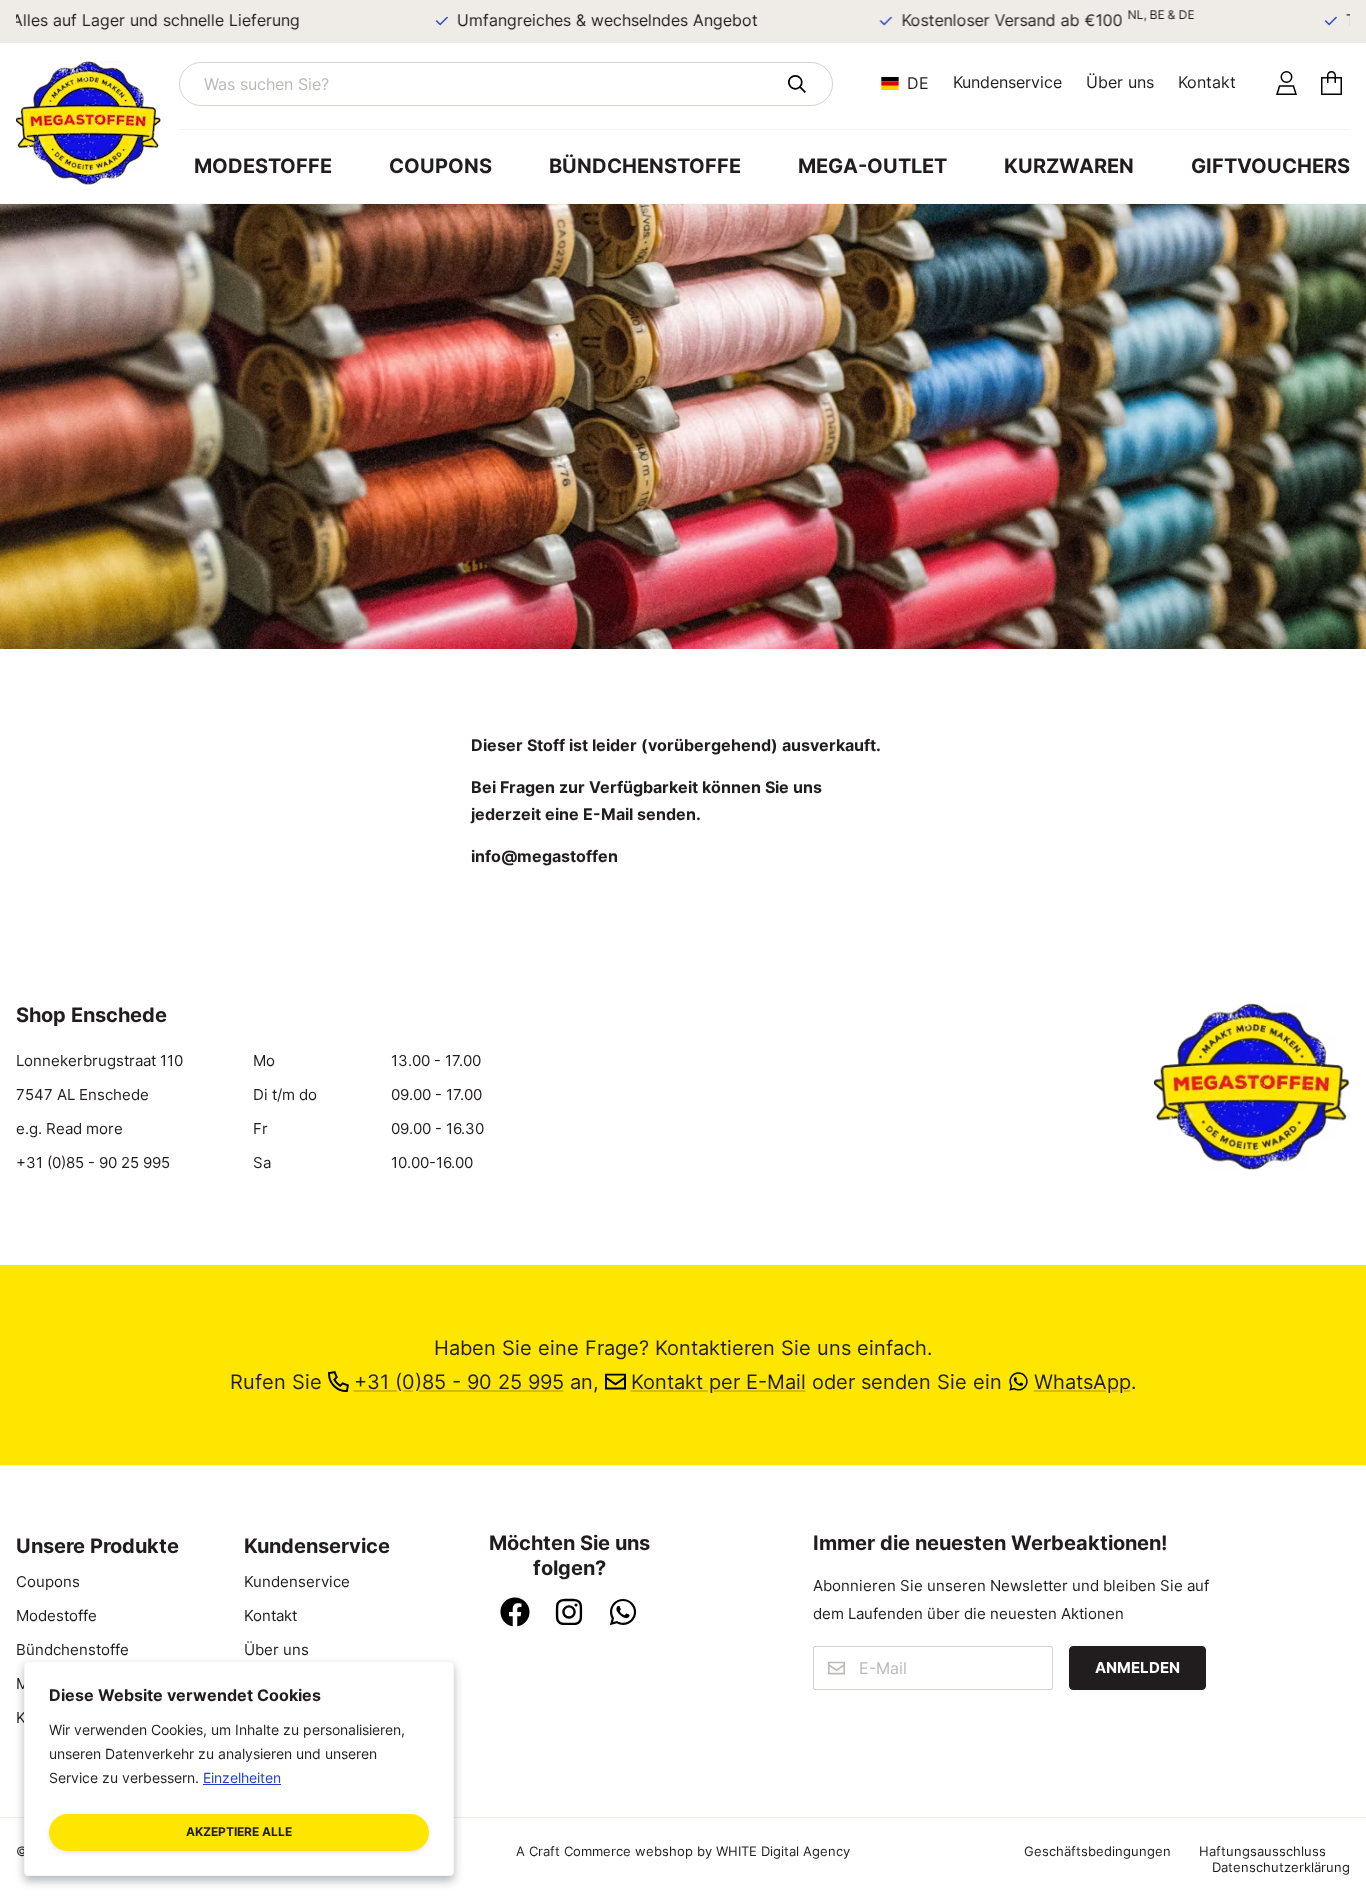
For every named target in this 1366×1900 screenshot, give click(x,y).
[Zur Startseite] (97, 123)
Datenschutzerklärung (1281, 1867)
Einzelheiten (242, 1777)
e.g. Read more (69, 1129)
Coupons (440, 166)
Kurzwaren (1069, 166)
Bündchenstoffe (645, 166)
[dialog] (239, 1768)
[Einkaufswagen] (1331, 84)
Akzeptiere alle (239, 1831)
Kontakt (1207, 82)
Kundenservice (1007, 82)
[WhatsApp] (623, 1614)
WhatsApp (1082, 1382)
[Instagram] (569, 1614)
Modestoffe (263, 166)
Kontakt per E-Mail (718, 1382)
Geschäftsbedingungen (1097, 1851)
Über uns (1120, 82)
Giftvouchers (1270, 166)
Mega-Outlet (872, 166)
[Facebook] (515, 1614)
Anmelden (1137, 1668)
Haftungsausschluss (1262, 1851)
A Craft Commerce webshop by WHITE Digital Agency (683, 1851)
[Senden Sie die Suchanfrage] (796, 84)
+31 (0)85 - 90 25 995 (93, 1163)
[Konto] (1286, 84)
